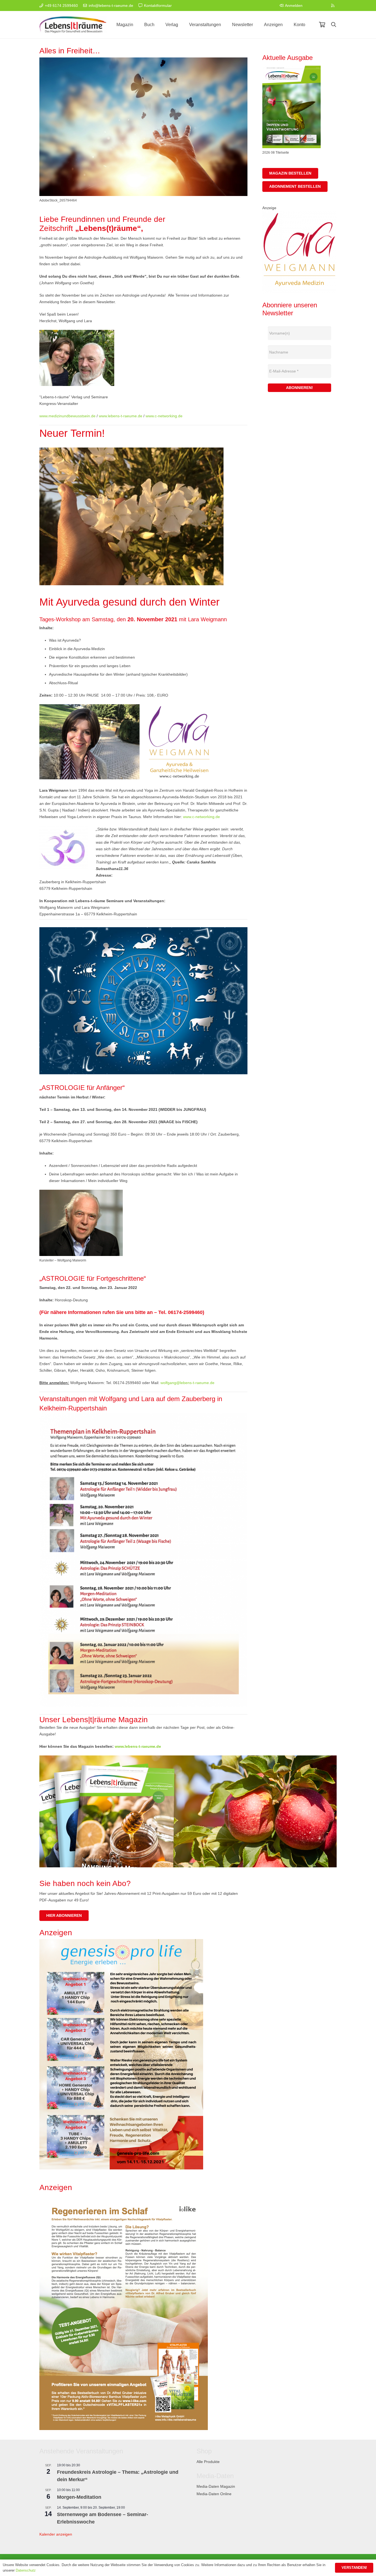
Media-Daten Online (214, 2494)
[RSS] (333, 5)
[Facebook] (312, 5)
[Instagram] (322, 5)
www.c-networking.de (164, 416)
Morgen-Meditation (79, 2497)
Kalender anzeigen (56, 2534)
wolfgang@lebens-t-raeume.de (187, 1383)
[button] (334, 25)
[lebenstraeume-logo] (73, 25)
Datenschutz (26, 2570)
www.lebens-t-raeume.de (121, 416)
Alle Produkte (208, 2462)
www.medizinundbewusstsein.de (67, 416)
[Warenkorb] (322, 25)
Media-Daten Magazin (216, 2486)
